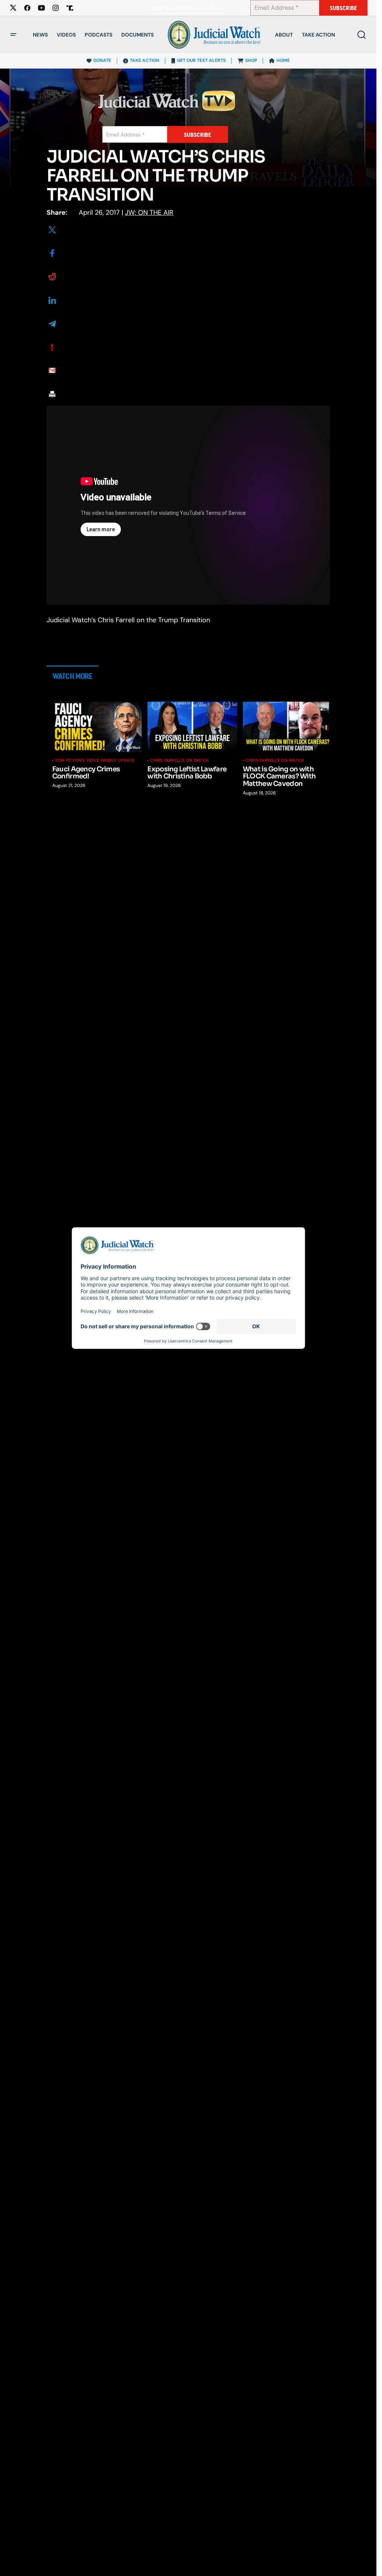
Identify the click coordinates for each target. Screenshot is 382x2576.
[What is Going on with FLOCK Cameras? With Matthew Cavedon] (288, 727)
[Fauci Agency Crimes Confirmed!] (97, 727)
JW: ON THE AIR (149, 212)
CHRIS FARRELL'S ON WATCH (179, 760)
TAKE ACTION (145, 60)
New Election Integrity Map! (186, 8)
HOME (283, 60)
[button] (13, 35)
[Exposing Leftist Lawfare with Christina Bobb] (192, 727)
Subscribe (343, 8)
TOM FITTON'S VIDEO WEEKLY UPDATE (95, 760)
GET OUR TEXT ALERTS (201, 60)
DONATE (102, 60)
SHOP (251, 60)
